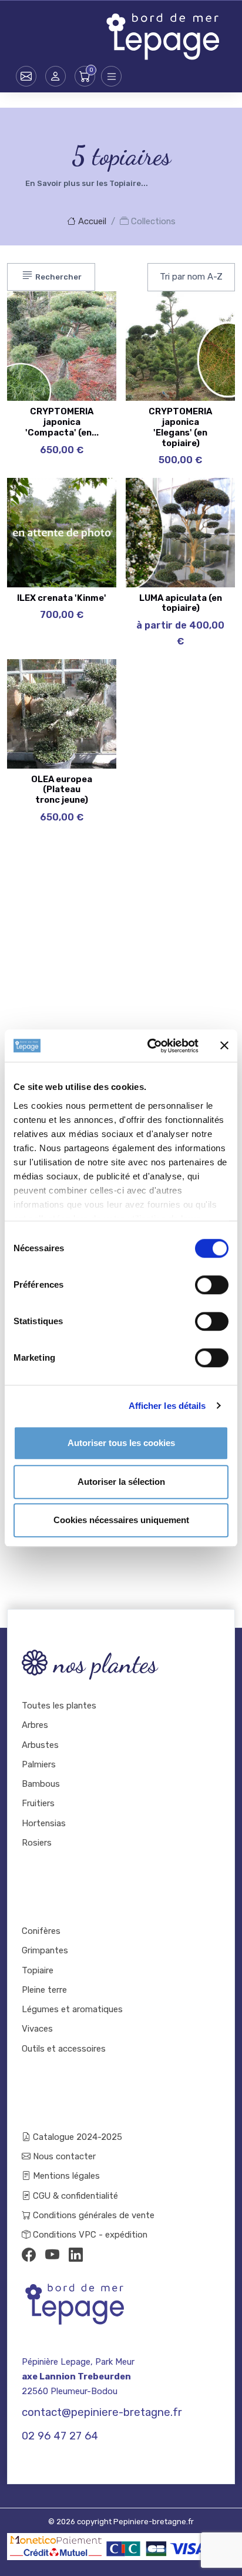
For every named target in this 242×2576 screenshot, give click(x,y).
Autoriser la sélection (121, 1482)
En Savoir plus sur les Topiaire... (87, 183)
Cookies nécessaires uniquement (121, 1520)
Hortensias (44, 1823)
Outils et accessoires (64, 2049)
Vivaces (37, 2029)
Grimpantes (45, 1950)
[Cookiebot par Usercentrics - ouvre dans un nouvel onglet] (150, 1046)
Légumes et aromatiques (72, 2009)
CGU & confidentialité (74, 2196)
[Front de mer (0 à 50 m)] (84, 312)
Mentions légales (65, 2176)
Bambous (41, 1784)
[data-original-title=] (203, 341)
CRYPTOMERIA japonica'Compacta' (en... (62, 422)
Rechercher (58, 277)
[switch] (212, 1285)
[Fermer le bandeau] (224, 1046)
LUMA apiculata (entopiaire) (181, 603)
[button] (56, 76)
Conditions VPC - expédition (89, 2235)
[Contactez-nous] (26, 76)
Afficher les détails (167, 1406)
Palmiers (39, 1764)
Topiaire (38, 1970)
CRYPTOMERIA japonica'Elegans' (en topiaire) (180, 427)
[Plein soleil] (84, 371)
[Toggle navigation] (111, 76)
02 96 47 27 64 (60, 2436)
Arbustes (40, 1745)
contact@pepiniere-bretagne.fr (102, 2412)
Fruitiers (38, 1803)
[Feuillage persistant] (84, 341)
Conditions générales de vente (93, 2215)
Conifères (41, 1931)
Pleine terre (44, 1990)
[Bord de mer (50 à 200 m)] (84, 680)
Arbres (35, 1725)
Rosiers (37, 1843)
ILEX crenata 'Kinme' (62, 598)
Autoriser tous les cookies (121, 1443)
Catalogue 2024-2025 (76, 2137)
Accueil (91, 221)
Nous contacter (63, 2156)
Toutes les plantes (59, 1706)
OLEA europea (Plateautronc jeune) (62, 790)
